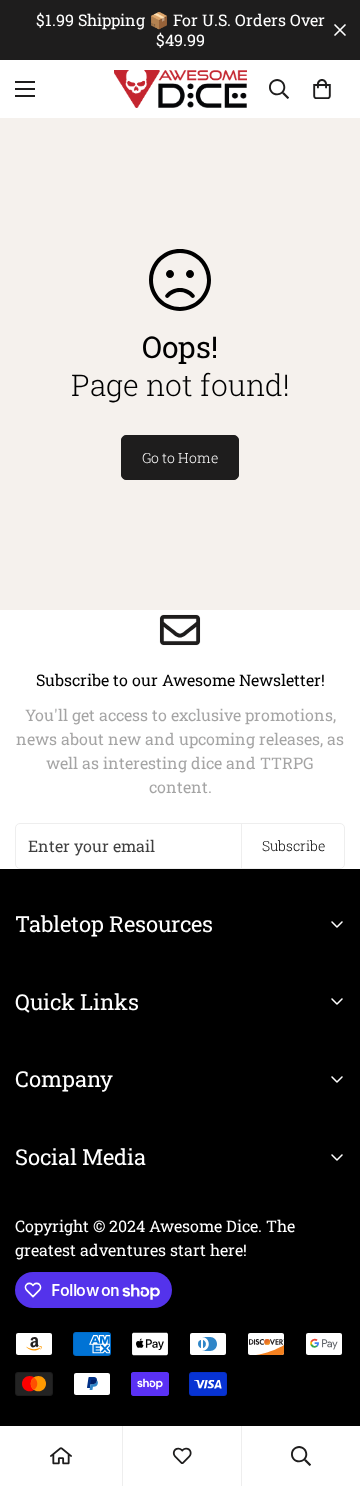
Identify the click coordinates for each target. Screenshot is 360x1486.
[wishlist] (182, 1456)
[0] (322, 89)
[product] (61, 1456)
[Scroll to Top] (324, 1380)
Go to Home (180, 457)
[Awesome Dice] (180, 89)
